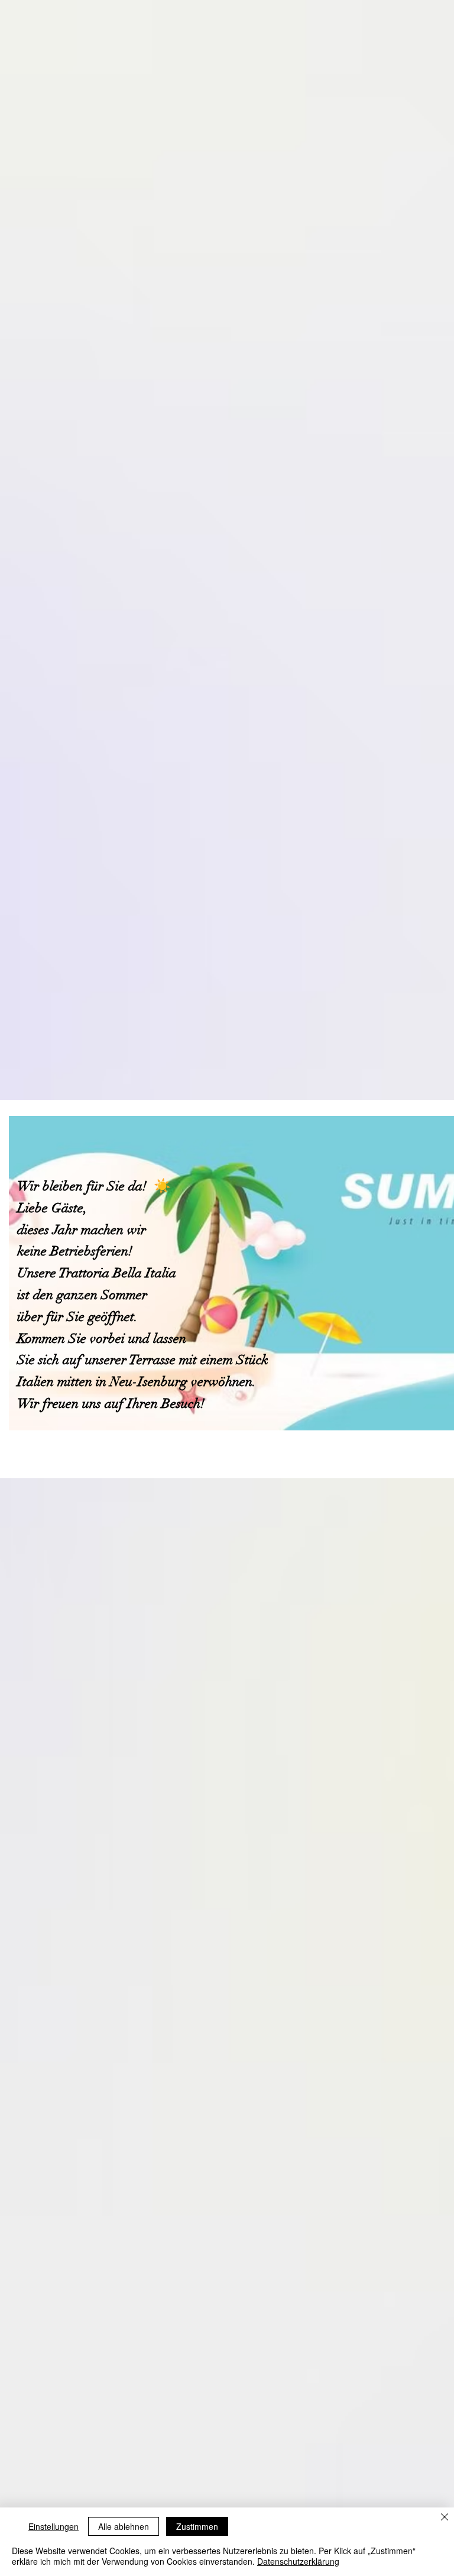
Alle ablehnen (124, 2526)
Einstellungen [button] (53, 2526)
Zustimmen (197, 2526)
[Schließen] (445, 2518)
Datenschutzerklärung (298, 2561)
